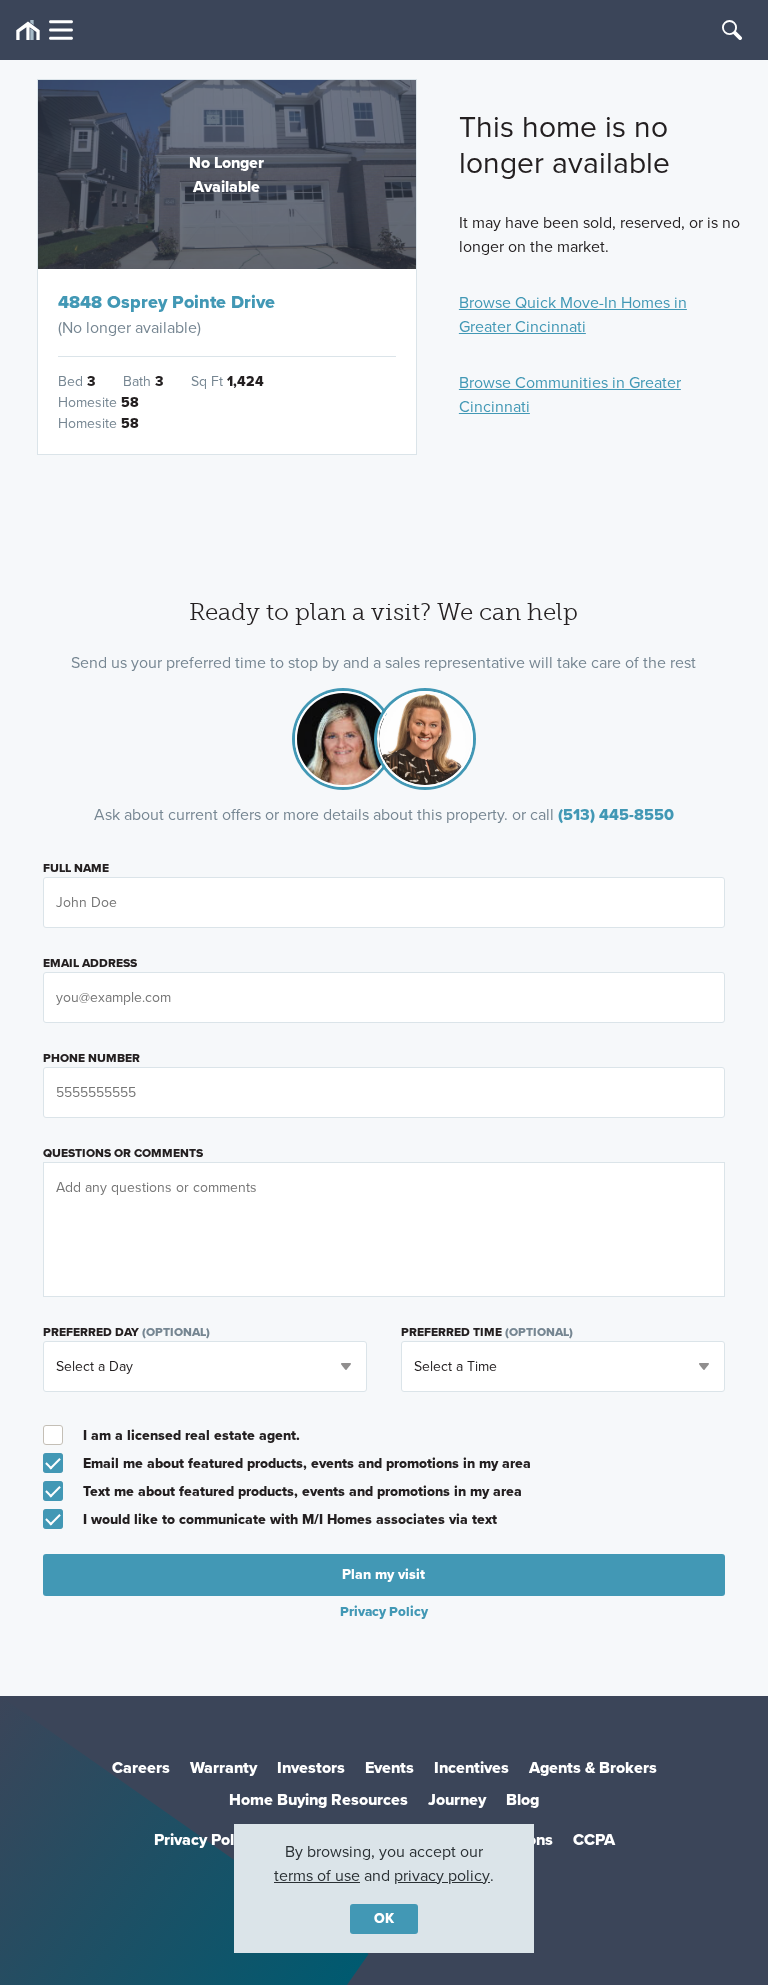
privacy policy (442, 1875)
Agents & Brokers (593, 1767)
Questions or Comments (123, 1153)
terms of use (317, 1875)
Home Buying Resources (318, 1799)
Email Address (90, 963)
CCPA (594, 1839)
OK (384, 1918)
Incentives (471, 1767)
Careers (141, 1767)
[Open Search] (732, 30)
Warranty (223, 1767)
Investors (311, 1767)
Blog (522, 1799)
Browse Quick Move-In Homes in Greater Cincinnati (573, 314)
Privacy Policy (204, 1839)
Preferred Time (487, 1332)
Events (389, 1767)
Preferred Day (126, 1332)
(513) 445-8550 (616, 814)
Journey (457, 1799)
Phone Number (91, 1058)
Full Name (76, 868)
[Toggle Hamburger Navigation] (44, 30)
